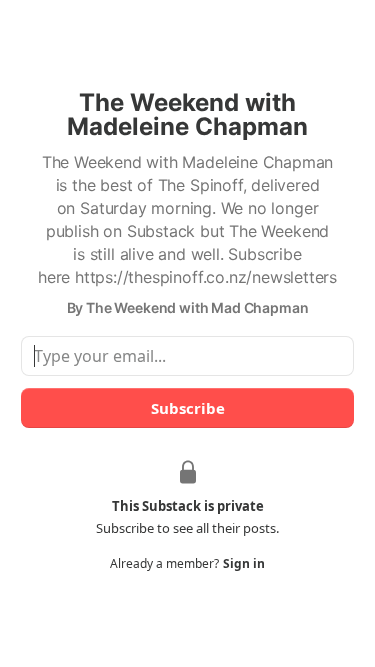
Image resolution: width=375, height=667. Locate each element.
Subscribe (188, 408)
